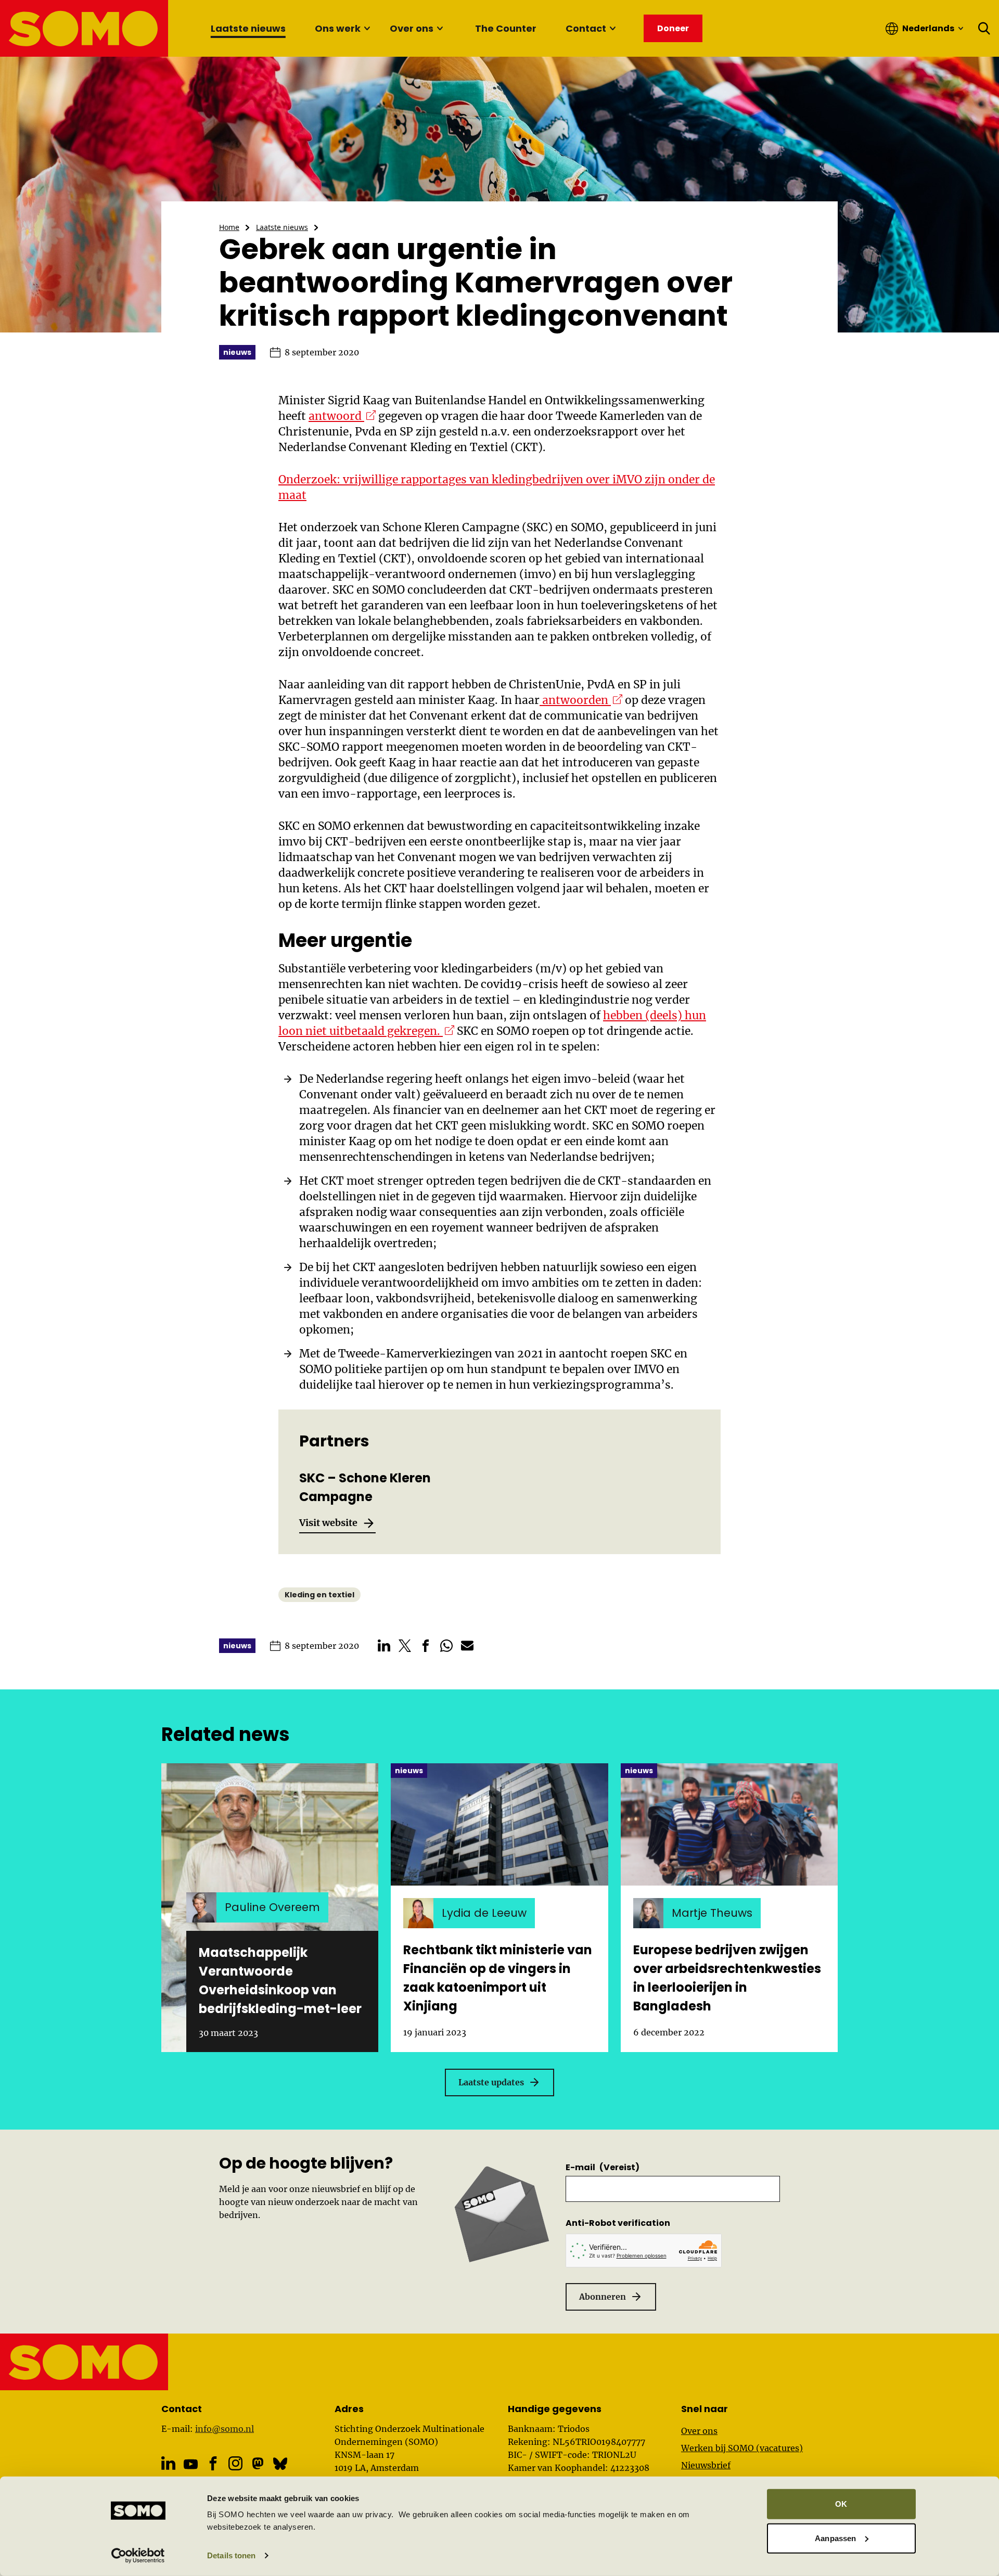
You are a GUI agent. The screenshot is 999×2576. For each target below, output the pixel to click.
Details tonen (231, 2555)
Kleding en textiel (319, 1595)
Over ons (412, 28)
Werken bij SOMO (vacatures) (742, 2448)
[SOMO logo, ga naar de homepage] (85, 28)
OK (841, 2504)
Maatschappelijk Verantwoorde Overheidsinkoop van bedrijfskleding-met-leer (280, 1981)
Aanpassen (835, 2538)
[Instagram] (235, 2463)
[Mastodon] (258, 2463)
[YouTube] (191, 2464)
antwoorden (581, 700)
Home (229, 227)
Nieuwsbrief (706, 2465)
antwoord (342, 416)
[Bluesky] (280, 2463)
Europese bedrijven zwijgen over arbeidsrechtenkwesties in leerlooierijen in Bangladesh (727, 1978)
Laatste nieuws (248, 28)
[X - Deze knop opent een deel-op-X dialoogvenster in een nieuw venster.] (405, 1646)
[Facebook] (213, 2463)
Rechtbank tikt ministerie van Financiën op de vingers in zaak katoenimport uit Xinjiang (498, 1978)
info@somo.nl (225, 2429)
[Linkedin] (168, 2463)
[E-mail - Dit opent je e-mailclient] (467, 1646)
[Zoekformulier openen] (984, 29)
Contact (586, 28)
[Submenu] (367, 29)
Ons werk (338, 28)
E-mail (603, 2167)
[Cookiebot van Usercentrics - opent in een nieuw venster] (138, 2556)
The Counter (506, 28)
